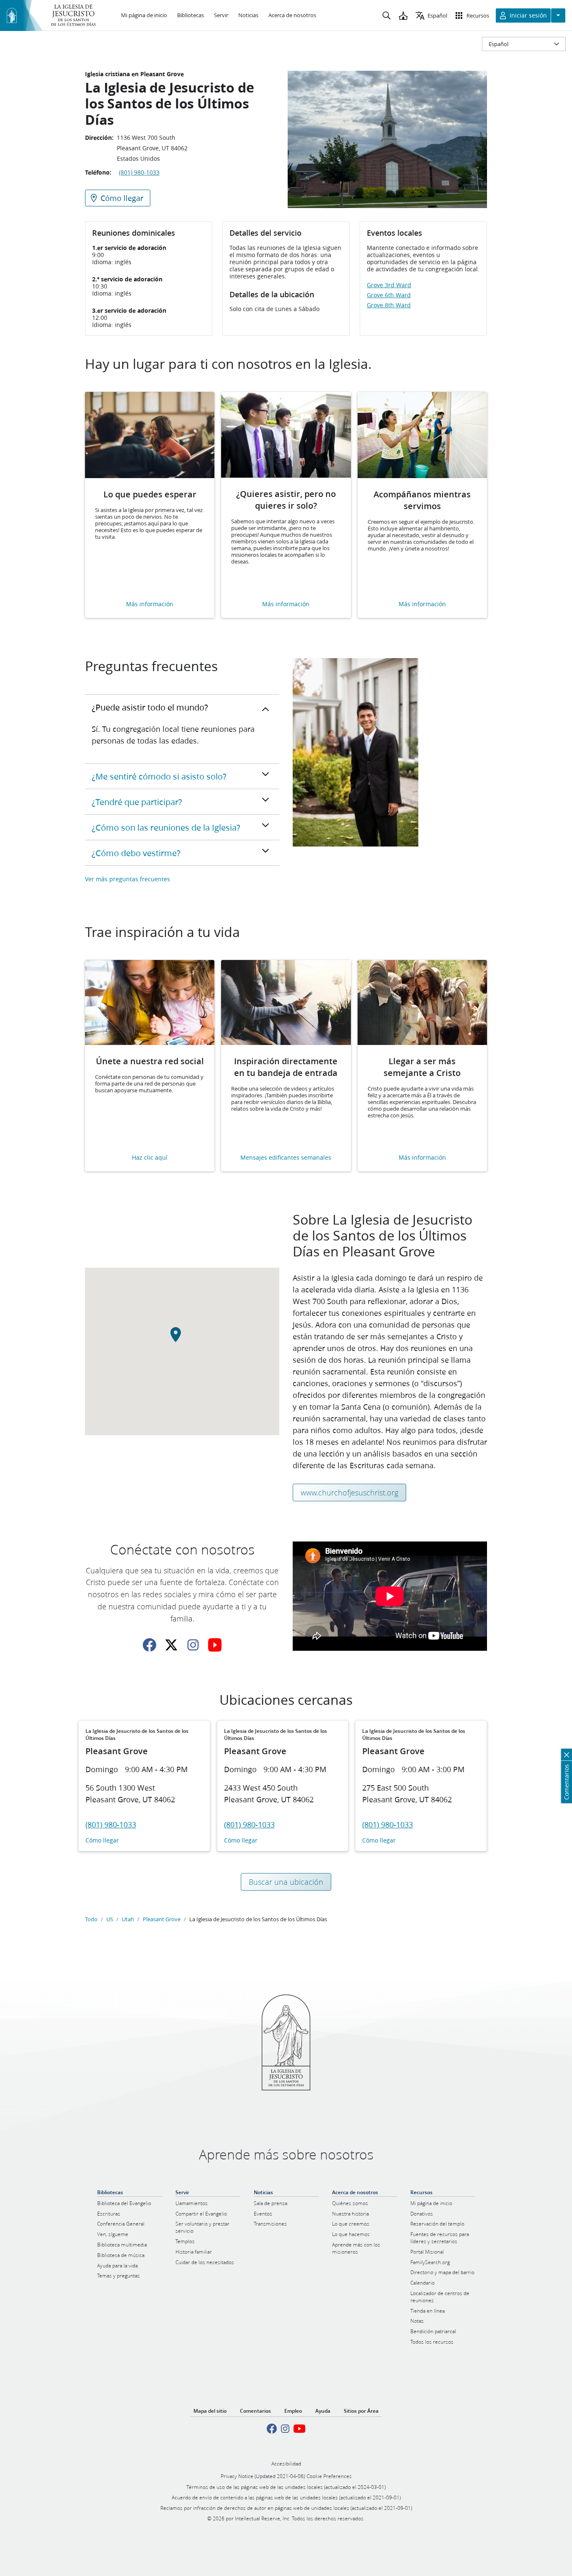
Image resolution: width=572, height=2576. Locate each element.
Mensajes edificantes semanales (286, 1158)
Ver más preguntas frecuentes (128, 879)
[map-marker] (182, 1340)
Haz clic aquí (150, 1158)
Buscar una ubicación (286, 1882)
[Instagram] (193, 1645)
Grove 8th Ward (389, 305)
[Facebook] (149, 1645)
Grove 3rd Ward (389, 285)
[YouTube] (215, 1645)
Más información (150, 604)
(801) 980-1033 (139, 172)
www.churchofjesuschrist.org (349, 1493)
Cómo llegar (102, 1841)
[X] (171, 1645)
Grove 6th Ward (389, 295)
